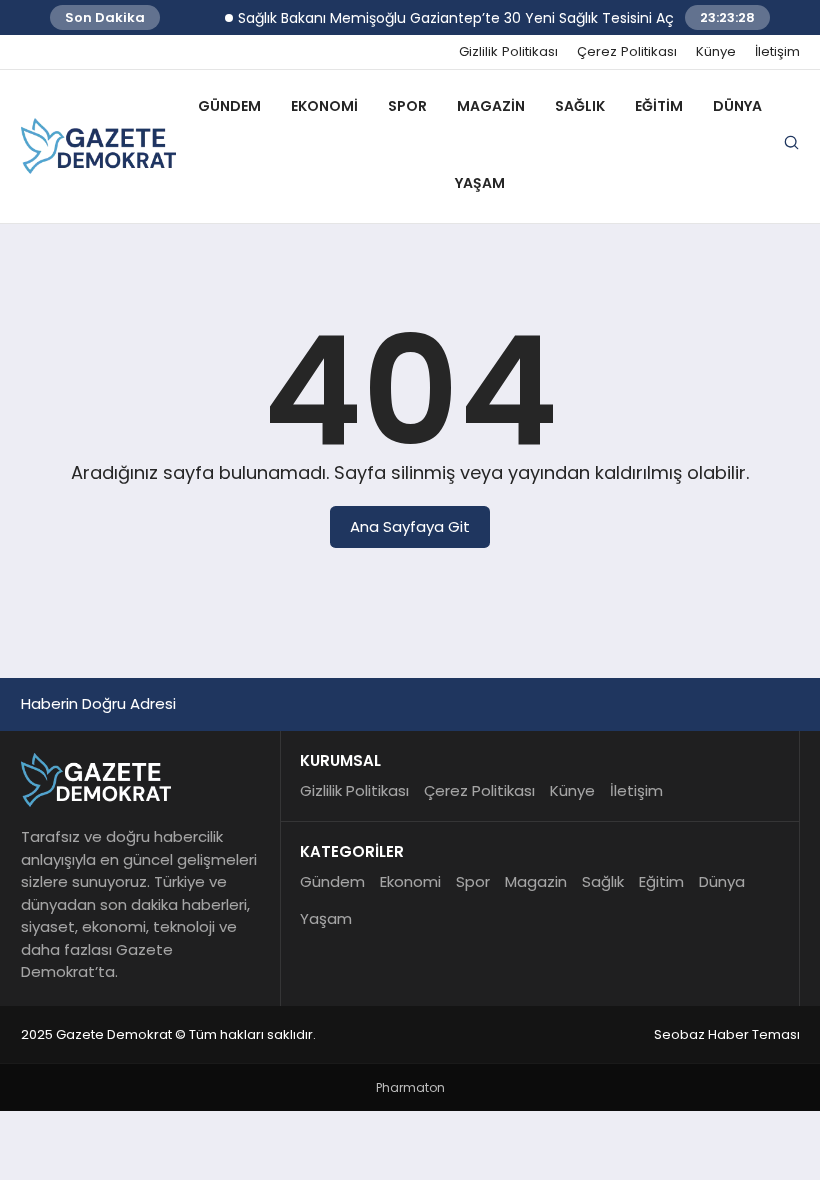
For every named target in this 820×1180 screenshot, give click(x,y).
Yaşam (480, 183)
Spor (407, 106)
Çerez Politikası (627, 52)
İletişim (777, 52)
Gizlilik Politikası (508, 52)
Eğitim (659, 106)
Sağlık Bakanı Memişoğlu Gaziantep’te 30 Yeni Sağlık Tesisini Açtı (451, 18)
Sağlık (580, 106)
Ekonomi (324, 106)
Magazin (491, 106)
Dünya (737, 106)
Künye (716, 52)
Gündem (229, 106)
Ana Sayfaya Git (410, 526)
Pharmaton (410, 1087)
